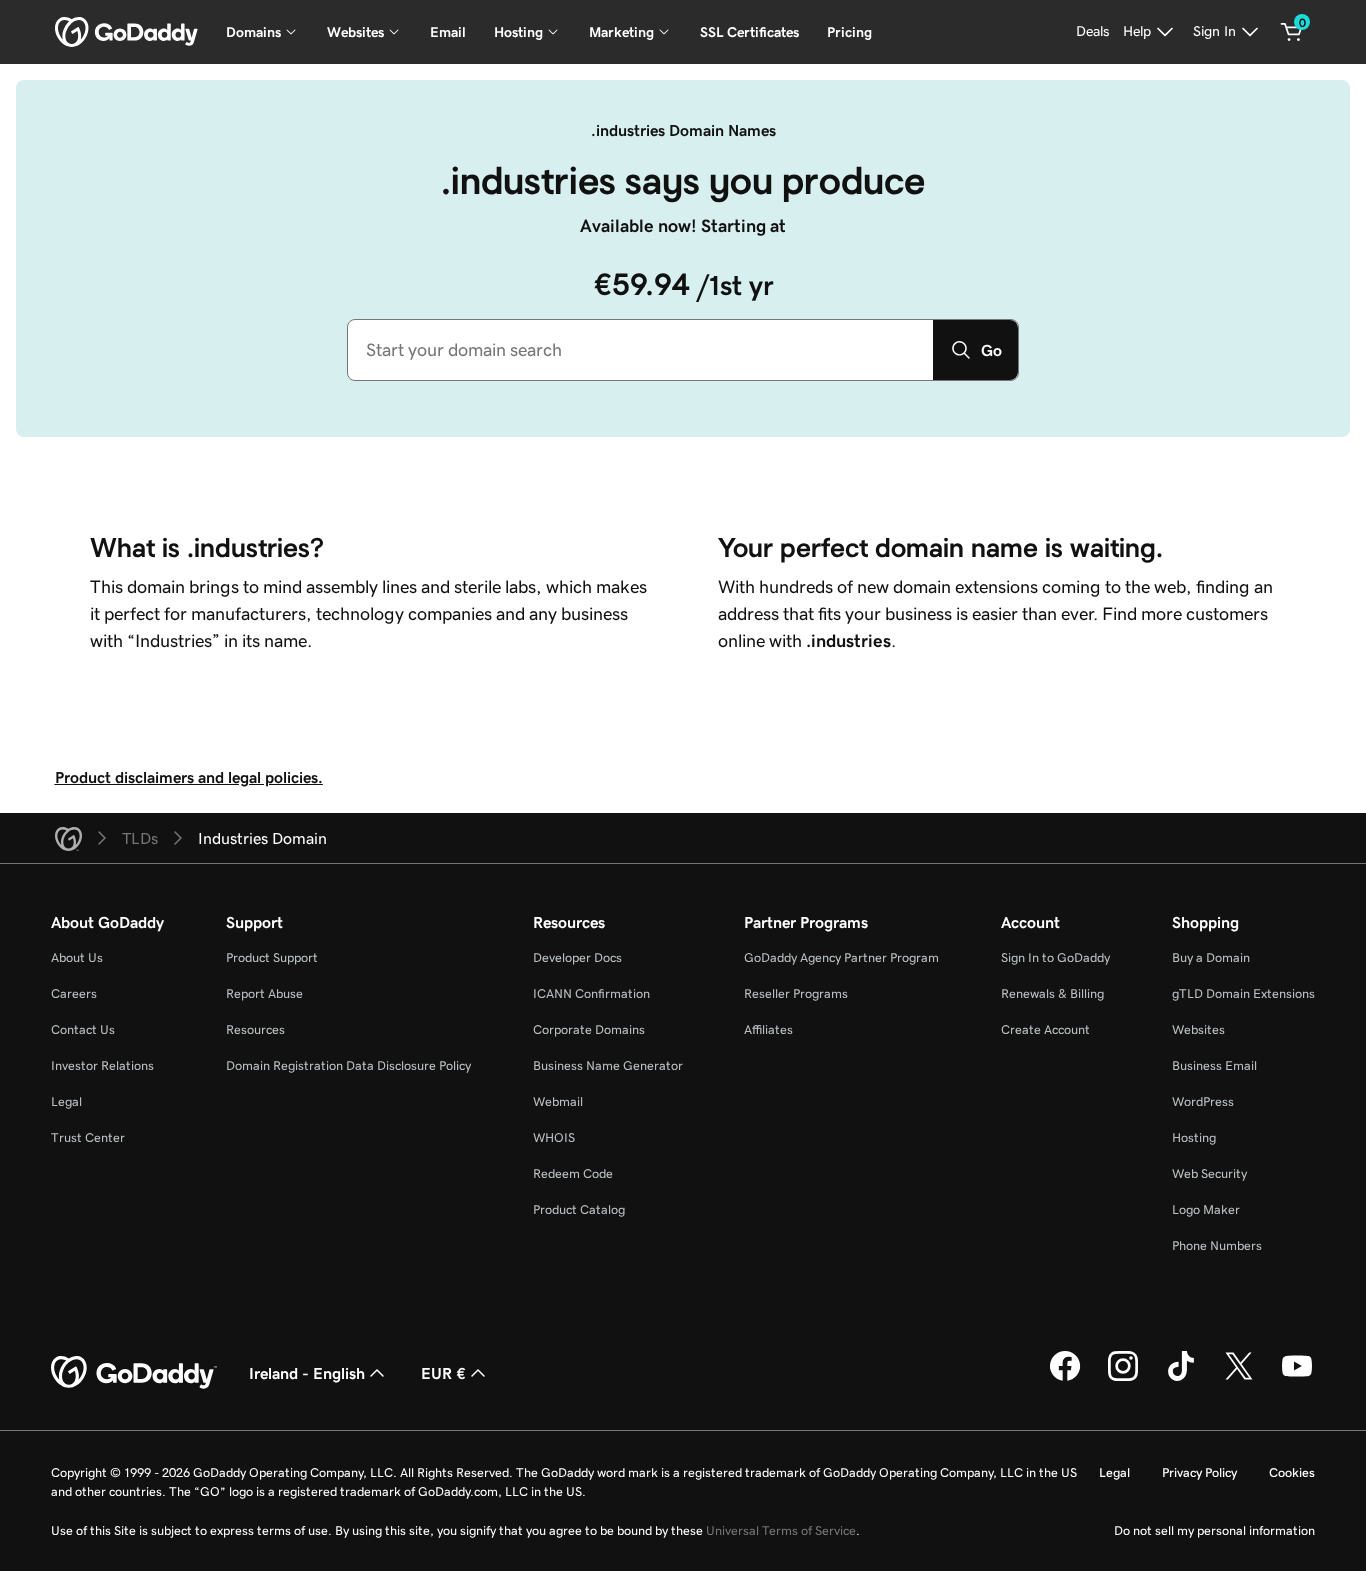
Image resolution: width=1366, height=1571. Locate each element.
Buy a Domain (1211, 957)
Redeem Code (573, 1173)
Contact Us (83, 1029)
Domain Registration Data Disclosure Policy (348, 1065)
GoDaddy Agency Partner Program (841, 957)
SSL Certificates (749, 32)
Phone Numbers (1217, 1245)
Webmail (558, 1101)
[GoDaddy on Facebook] (1065, 1378)
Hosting (1194, 1137)
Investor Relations (102, 1065)
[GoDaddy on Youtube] (1297, 1378)
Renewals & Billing (1052, 993)
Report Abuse (264, 993)
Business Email (1214, 1065)
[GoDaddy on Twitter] (1239, 1378)
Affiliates (768, 1029)
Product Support (272, 957)
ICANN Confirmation (591, 993)
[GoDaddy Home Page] (134, 1373)
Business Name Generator (608, 1065)
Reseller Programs (796, 993)
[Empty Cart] (1292, 32)
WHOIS (554, 1137)
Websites (1198, 1029)
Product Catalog (579, 1209)
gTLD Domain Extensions (1243, 993)
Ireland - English (307, 1373)
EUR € (443, 1373)
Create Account (1045, 1029)
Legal (66, 1101)
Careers (74, 993)
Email (448, 32)
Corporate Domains (589, 1029)
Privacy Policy (1199, 1472)
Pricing (849, 32)
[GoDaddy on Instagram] (1123, 1378)
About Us (77, 957)
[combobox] (640, 350)
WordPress (1203, 1101)
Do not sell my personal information (1214, 1530)
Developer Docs (577, 957)
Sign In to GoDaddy (1055, 957)
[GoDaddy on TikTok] (1181, 1378)
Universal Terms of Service (781, 1530)
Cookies (1292, 1472)
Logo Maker (1206, 1209)
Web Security (1209, 1173)
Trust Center (88, 1137)
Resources (255, 1029)
